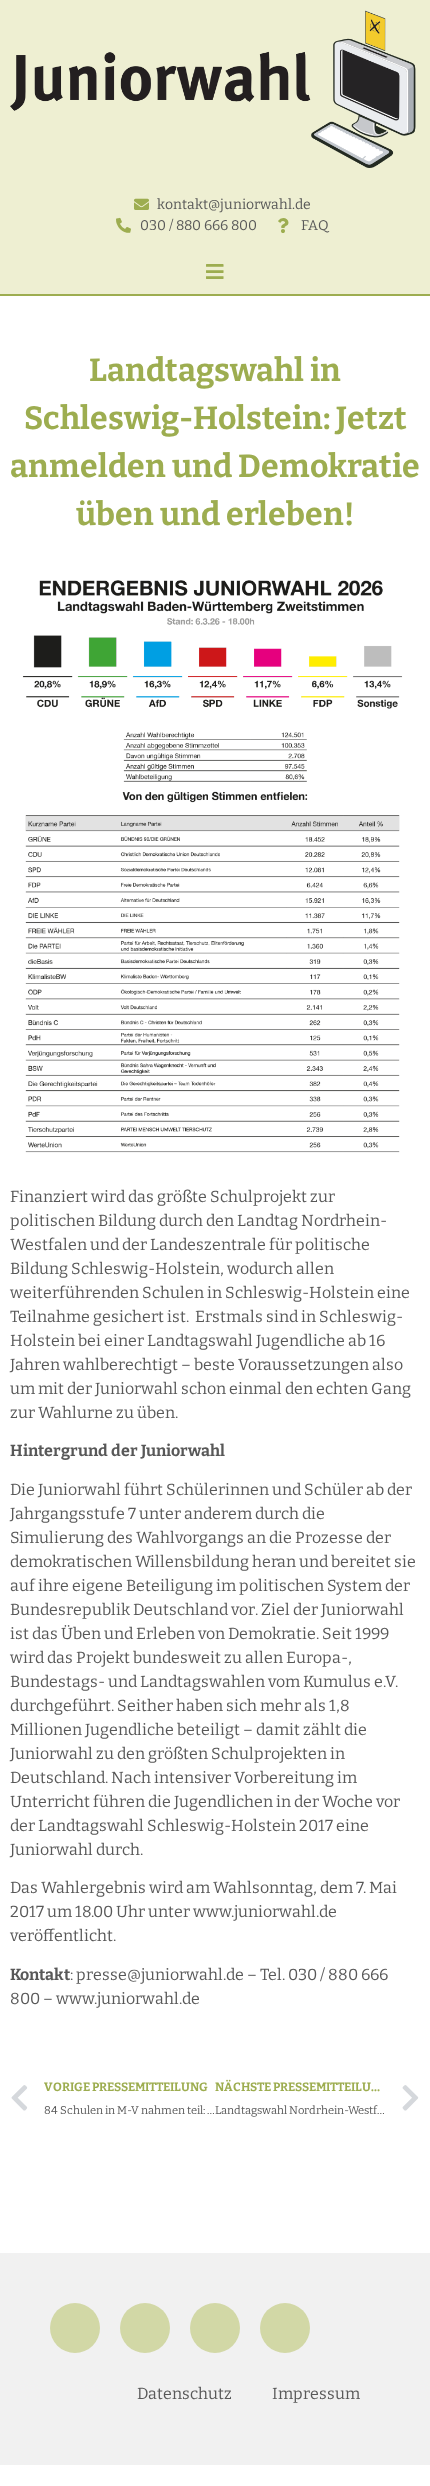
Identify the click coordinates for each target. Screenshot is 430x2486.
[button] (215, 272)
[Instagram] (145, 2328)
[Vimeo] (285, 2328)
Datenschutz (184, 2393)
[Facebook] (75, 2328)
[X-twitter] (215, 2328)
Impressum (316, 2393)
